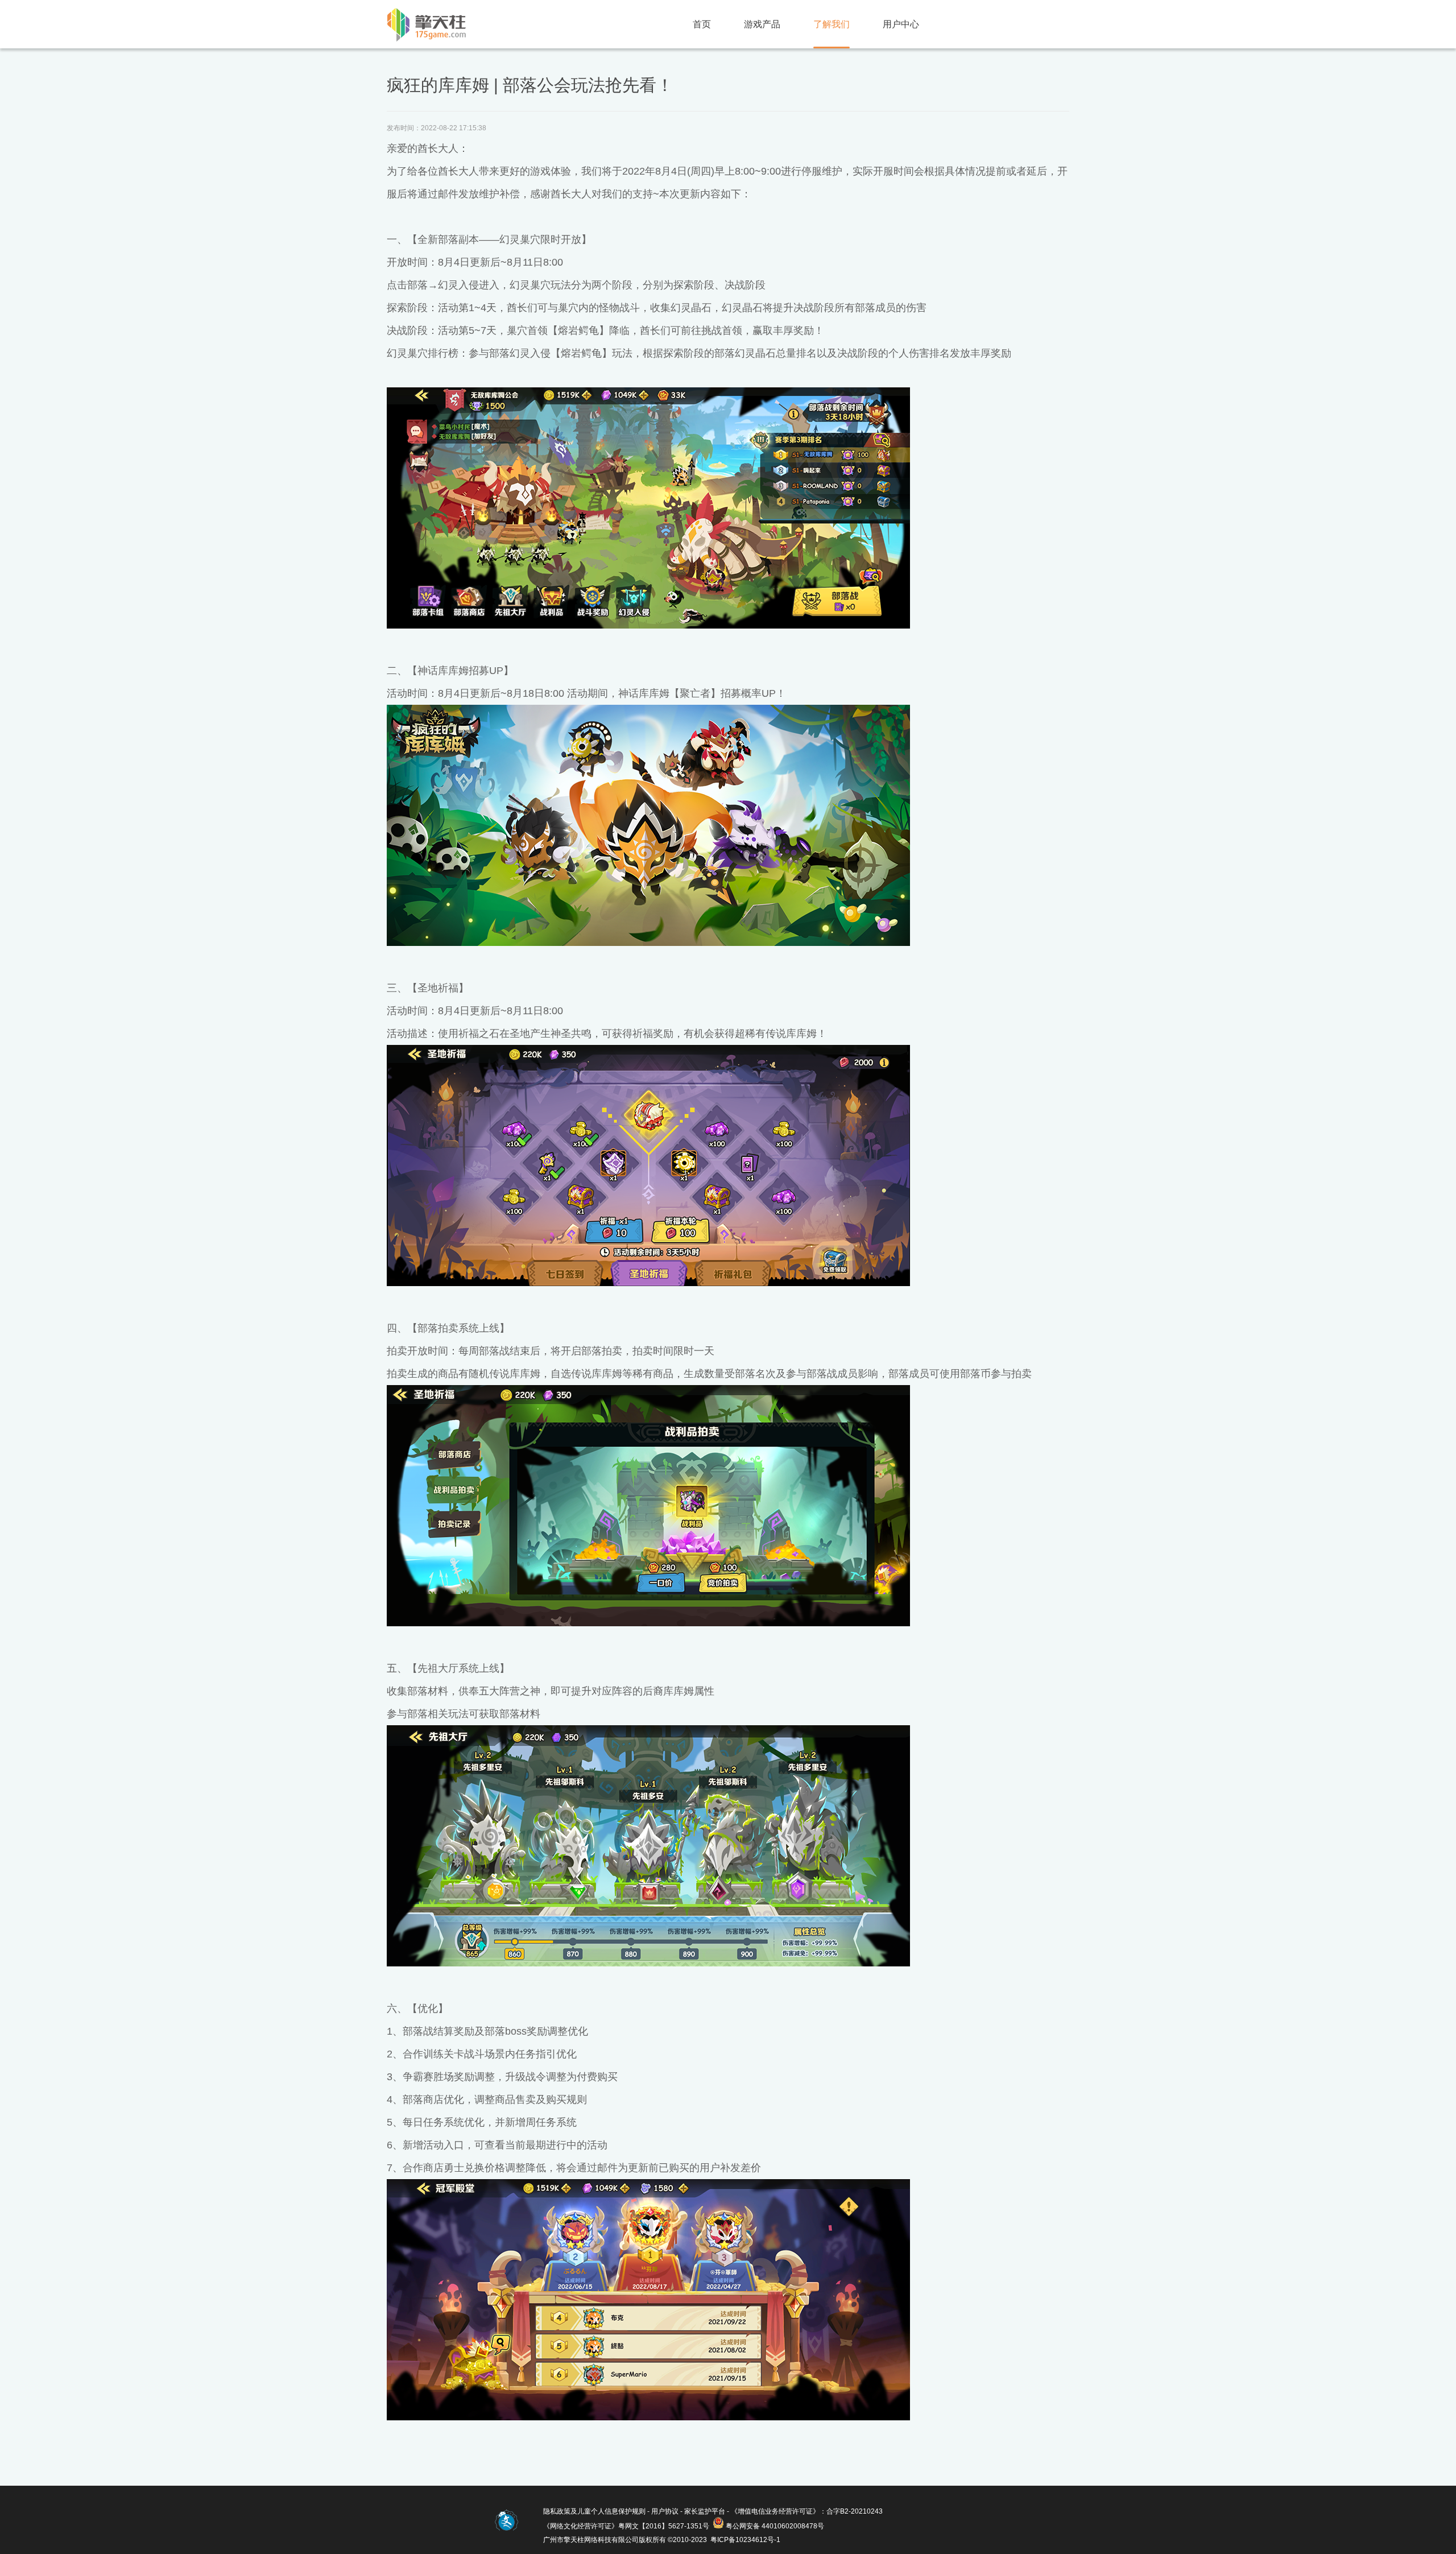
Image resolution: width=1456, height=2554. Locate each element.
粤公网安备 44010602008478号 (775, 2526)
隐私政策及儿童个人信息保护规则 (594, 2511)
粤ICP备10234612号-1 (745, 2540)
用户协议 (665, 2511)
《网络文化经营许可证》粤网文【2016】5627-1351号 (626, 2526)
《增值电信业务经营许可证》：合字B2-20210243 (807, 2511)
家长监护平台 (705, 2511)
